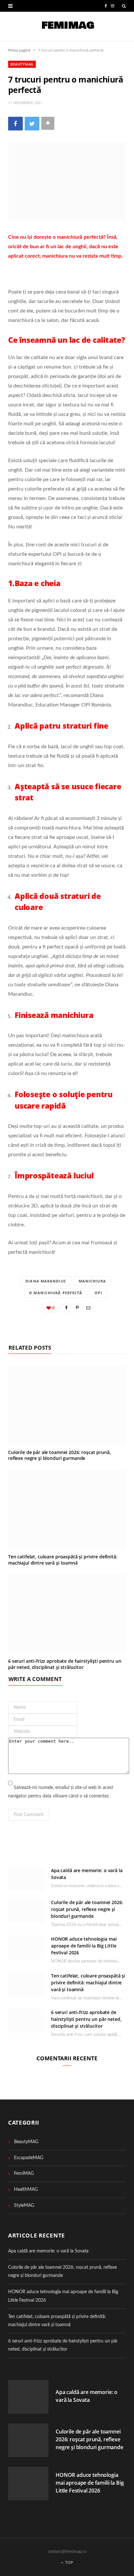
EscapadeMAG (29, 2158)
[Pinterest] (77, 1308)
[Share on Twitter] (32, 123)
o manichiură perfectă (56, 1293)
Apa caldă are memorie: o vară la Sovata (48, 2251)
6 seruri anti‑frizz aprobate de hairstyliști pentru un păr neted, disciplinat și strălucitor (65, 1664)
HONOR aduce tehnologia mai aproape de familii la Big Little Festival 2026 (84, 1946)
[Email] (88, 1308)
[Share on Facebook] (15, 123)
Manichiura (92, 1281)
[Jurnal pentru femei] (67, 26)
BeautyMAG (22, 64)
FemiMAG (24, 2174)
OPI (98, 1293)
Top (69, 2562)
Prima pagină (19, 50)
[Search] (124, 6)
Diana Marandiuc (46, 1281)
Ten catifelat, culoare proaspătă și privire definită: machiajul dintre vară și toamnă (63, 1560)
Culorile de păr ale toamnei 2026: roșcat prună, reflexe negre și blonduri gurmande (59, 1455)
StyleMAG (24, 2205)
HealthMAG (26, 2190)
